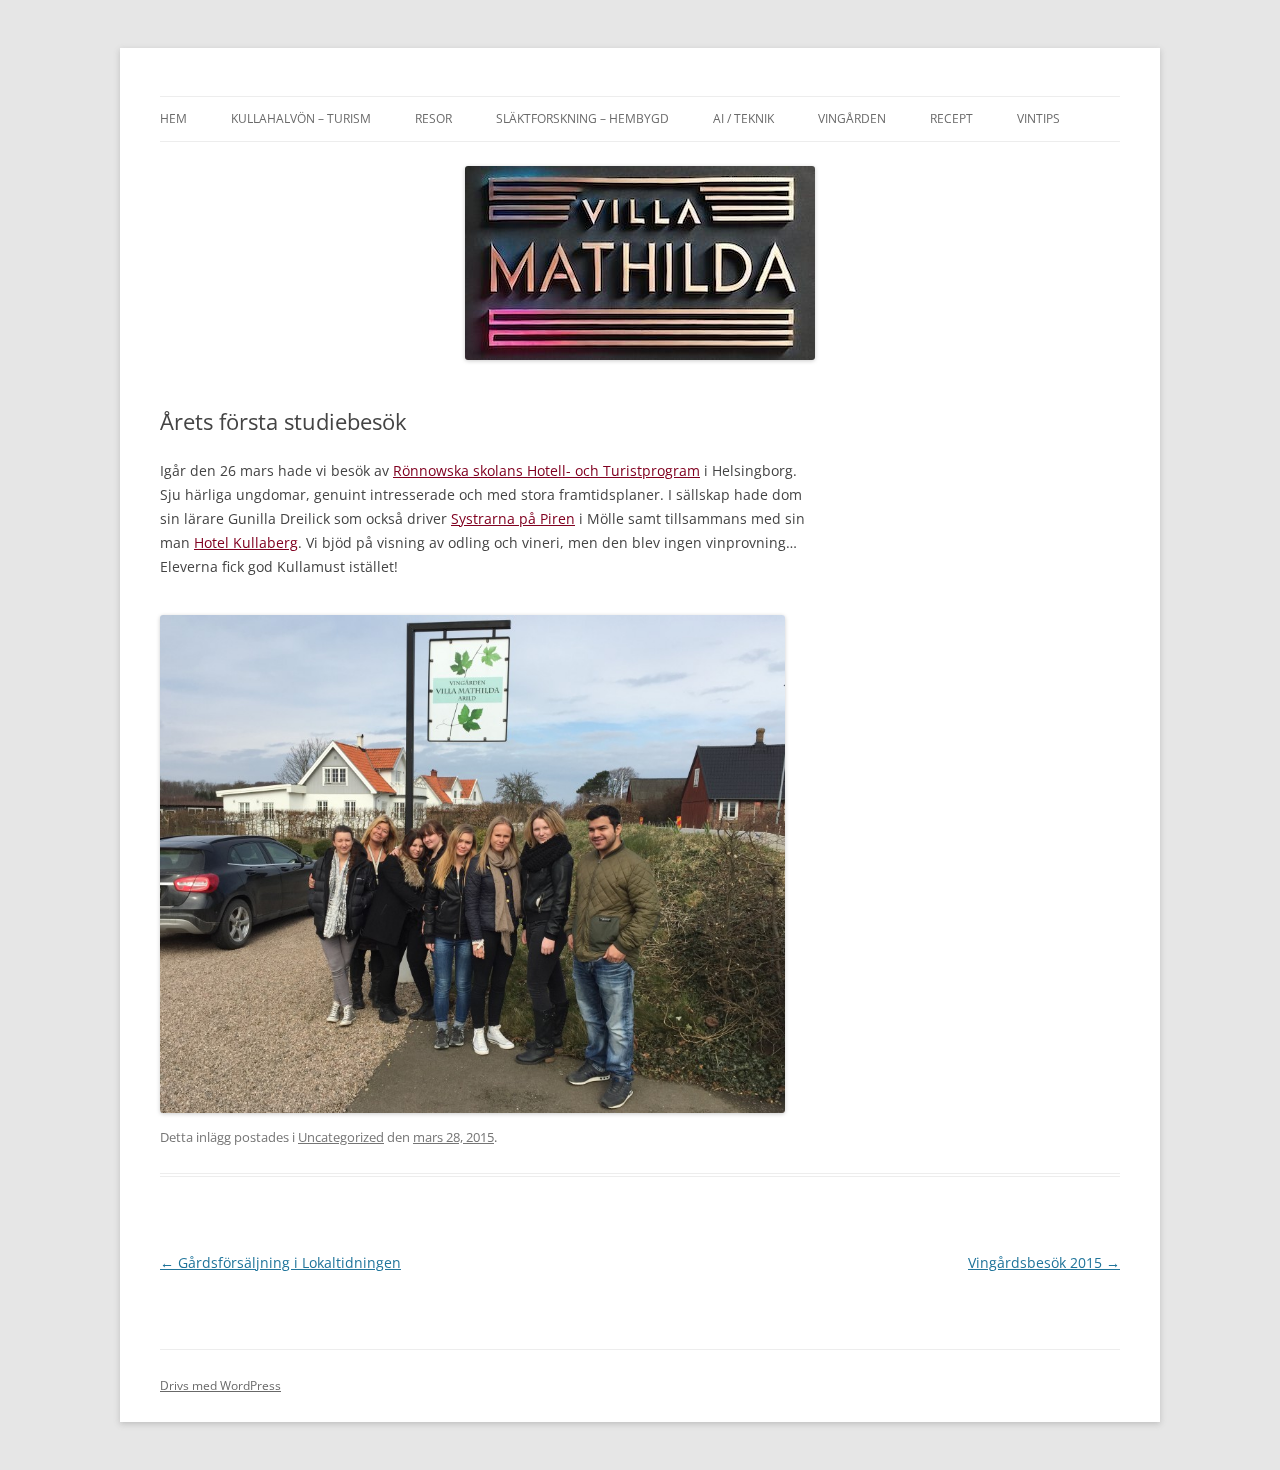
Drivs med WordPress (220, 1385)
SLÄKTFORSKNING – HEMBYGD (582, 118)
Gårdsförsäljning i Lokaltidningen (280, 1262)
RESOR (433, 118)
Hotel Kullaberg (246, 542)
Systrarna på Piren (513, 518)
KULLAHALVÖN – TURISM (301, 118)
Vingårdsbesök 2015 (1044, 1262)
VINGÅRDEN (852, 118)
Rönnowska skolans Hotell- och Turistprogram (546, 470)
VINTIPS (1038, 118)
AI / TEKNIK (743, 118)
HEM (173, 118)
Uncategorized (341, 1137)
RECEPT (951, 118)
